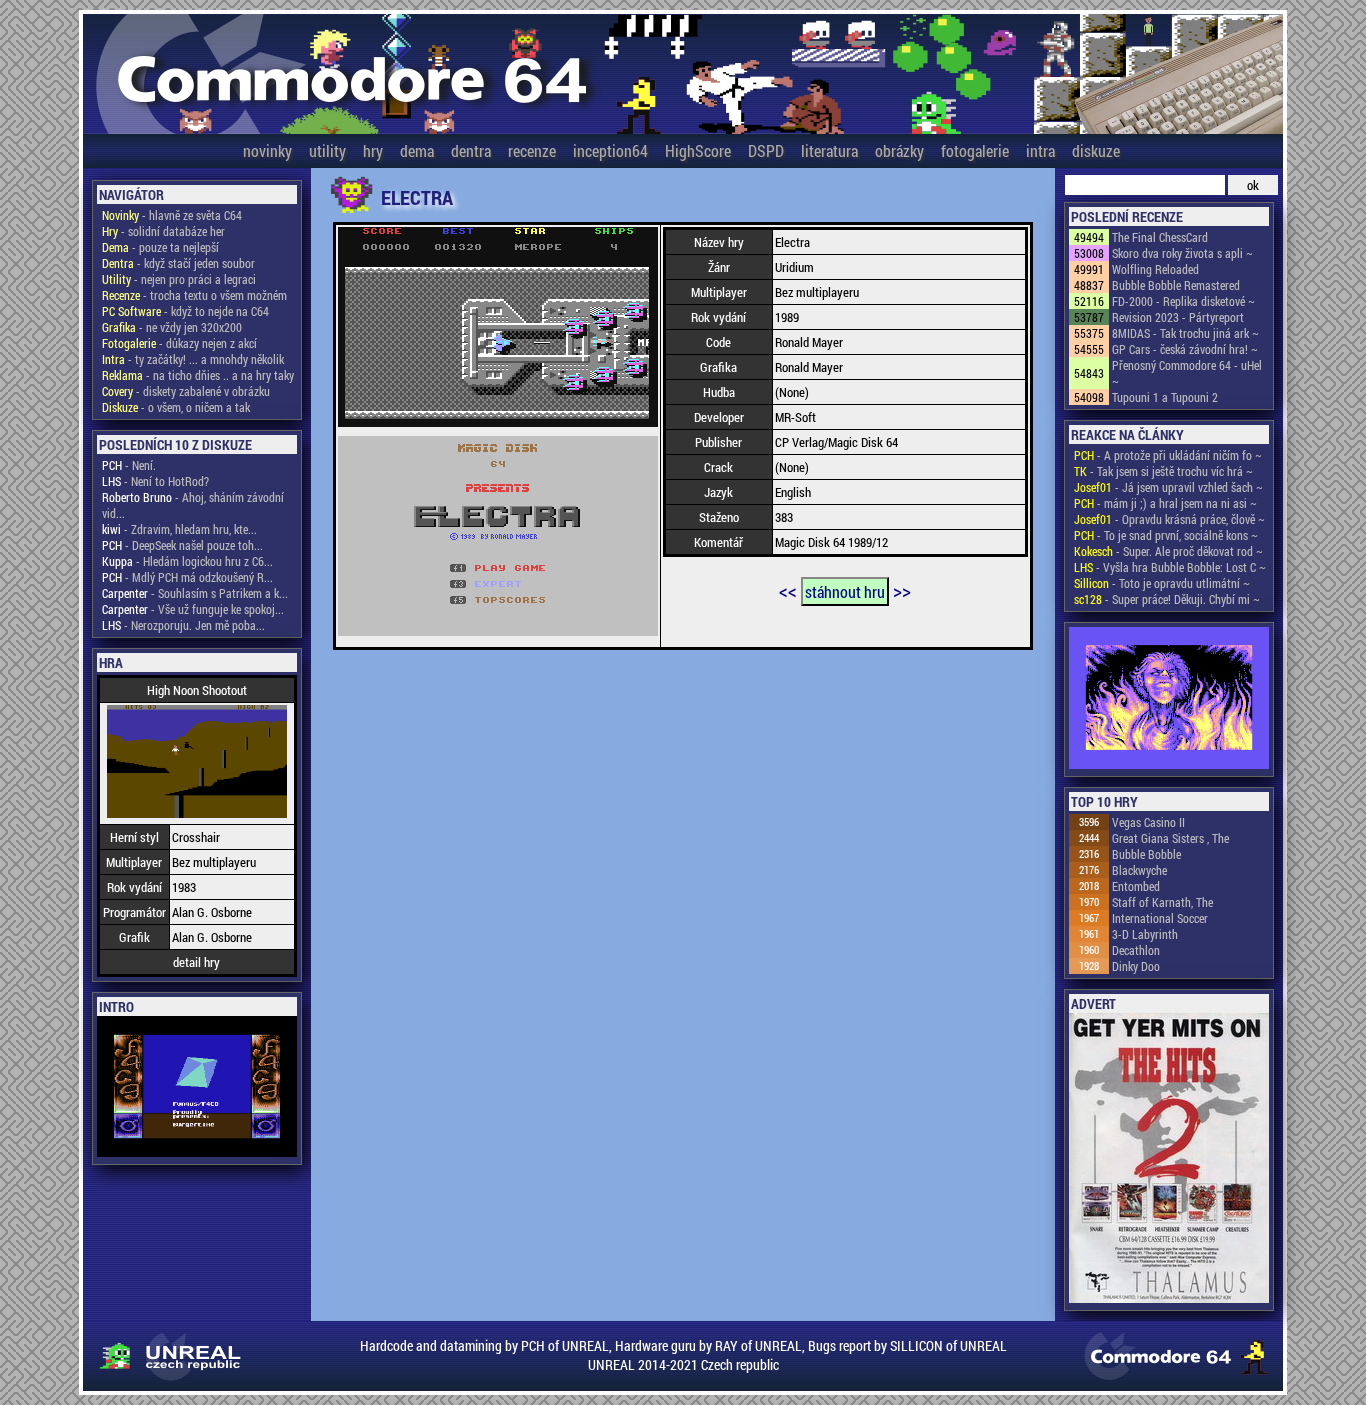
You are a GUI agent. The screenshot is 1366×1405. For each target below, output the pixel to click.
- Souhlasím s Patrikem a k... (195, 593)
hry (373, 150)
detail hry (196, 962)
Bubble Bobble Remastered (1176, 285)
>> (902, 590)
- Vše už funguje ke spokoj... (193, 609)
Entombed (1136, 886)
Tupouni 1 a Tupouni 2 (1165, 397)
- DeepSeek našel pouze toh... (182, 545)
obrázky (899, 150)
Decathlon (1136, 950)
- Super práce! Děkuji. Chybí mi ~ (1167, 599)
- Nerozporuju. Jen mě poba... (183, 625)
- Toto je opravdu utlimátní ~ (1162, 583)
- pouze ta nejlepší (160, 247)
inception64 (610, 150)
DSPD (766, 150)
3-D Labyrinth (1145, 934)
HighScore (698, 150)
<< (788, 590)
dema (417, 150)
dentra (471, 150)
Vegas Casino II (1148, 822)
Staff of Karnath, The (1162, 902)
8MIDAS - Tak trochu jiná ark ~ (1185, 333)
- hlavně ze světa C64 (172, 215)
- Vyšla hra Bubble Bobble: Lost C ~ (1170, 567)
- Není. (129, 465)
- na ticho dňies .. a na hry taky (198, 375)
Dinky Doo (1136, 966)
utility (327, 150)
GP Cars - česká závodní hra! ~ (1185, 349)
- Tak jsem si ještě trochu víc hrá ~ (1163, 471)
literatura (829, 150)
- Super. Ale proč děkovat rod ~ (1168, 551)
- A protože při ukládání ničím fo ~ (1168, 455)
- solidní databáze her (163, 231)
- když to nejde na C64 (185, 311)
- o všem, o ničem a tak (176, 407)
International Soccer (1160, 918)
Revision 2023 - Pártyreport (1178, 317)
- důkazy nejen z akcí (179, 343)
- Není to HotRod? (155, 481)
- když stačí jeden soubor (178, 263)
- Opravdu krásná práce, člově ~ (1169, 519)
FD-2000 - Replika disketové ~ (1183, 301)
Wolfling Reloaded (1155, 269)
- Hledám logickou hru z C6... (187, 561)
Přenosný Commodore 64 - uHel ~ (1187, 373)
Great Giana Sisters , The (1170, 838)
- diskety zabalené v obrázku (186, 391)
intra (1040, 150)
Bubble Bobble (1146, 854)
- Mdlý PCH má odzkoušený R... (187, 577)
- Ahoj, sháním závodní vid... (193, 505)
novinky (267, 150)
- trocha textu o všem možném (194, 295)
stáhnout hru (845, 591)
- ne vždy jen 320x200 (172, 327)
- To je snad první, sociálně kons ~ (1166, 535)
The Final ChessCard (1160, 237)
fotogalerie (975, 150)
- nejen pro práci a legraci (179, 279)
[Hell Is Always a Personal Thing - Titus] (1169, 699)
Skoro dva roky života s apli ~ (1182, 253)
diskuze (1096, 150)
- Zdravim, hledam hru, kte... (179, 529)
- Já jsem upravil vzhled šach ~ (1168, 487)
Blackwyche (1139, 870)
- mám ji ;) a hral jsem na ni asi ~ (1165, 503)
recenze (532, 150)
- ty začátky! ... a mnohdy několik (193, 359)
